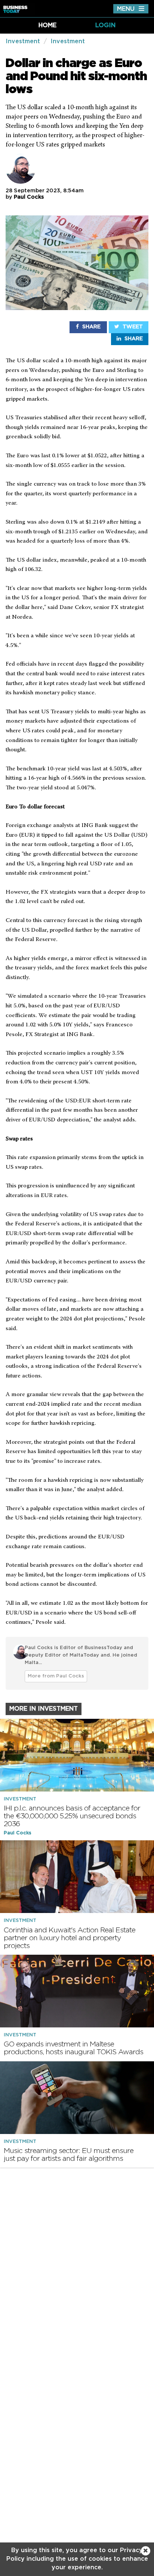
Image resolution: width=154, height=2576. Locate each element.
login (105, 25)
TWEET (132, 327)
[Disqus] (77, 2269)
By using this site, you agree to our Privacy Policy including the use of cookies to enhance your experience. (77, 2559)
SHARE (91, 327)
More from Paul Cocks (56, 1676)
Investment (23, 41)
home (47, 25)
